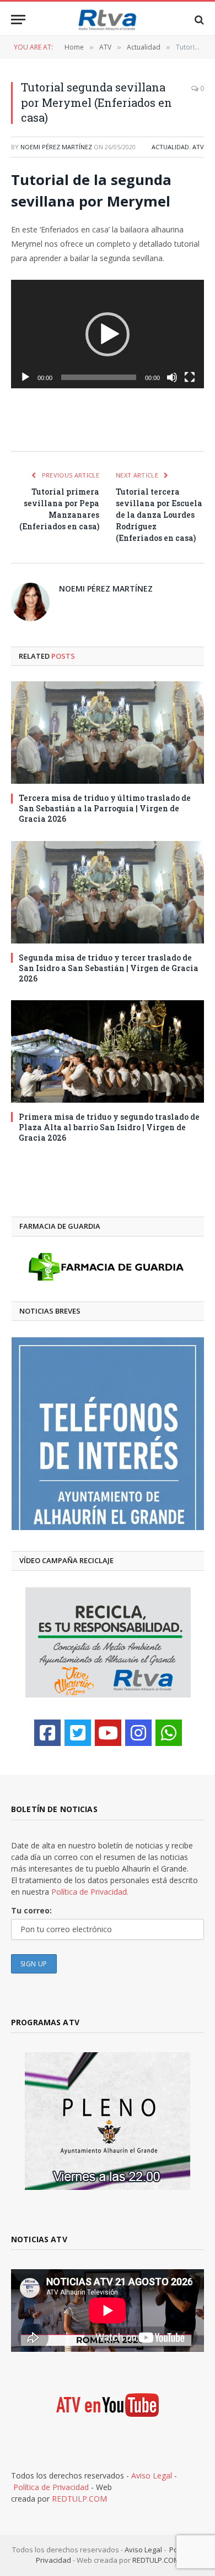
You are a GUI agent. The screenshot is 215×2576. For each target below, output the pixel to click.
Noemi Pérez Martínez (56, 147)
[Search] (198, 20)
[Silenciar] (172, 377)
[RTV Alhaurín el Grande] (108, 20)
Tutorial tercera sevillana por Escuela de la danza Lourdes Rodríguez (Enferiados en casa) (159, 515)
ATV (198, 147)
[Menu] (18, 20)
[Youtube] (108, 1733)
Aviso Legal (152, 2475)
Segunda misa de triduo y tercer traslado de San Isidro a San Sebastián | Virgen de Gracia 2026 (109, 968)
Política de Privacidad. (90, 1892)
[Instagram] (138, 1733)
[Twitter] (78, 1733)
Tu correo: (31, 1910)
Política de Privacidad (51, 2487)
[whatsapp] (169, 1733)
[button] (108, 334)
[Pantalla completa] (190, 377)
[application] (108, 334)
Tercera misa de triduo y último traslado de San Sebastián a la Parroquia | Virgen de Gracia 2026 (105, 808)
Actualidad (170, 147)
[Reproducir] (25, 377)
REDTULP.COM (79, 2499)
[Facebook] (47, 1733)
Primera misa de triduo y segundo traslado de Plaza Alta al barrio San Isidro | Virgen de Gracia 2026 (109, 1127)
